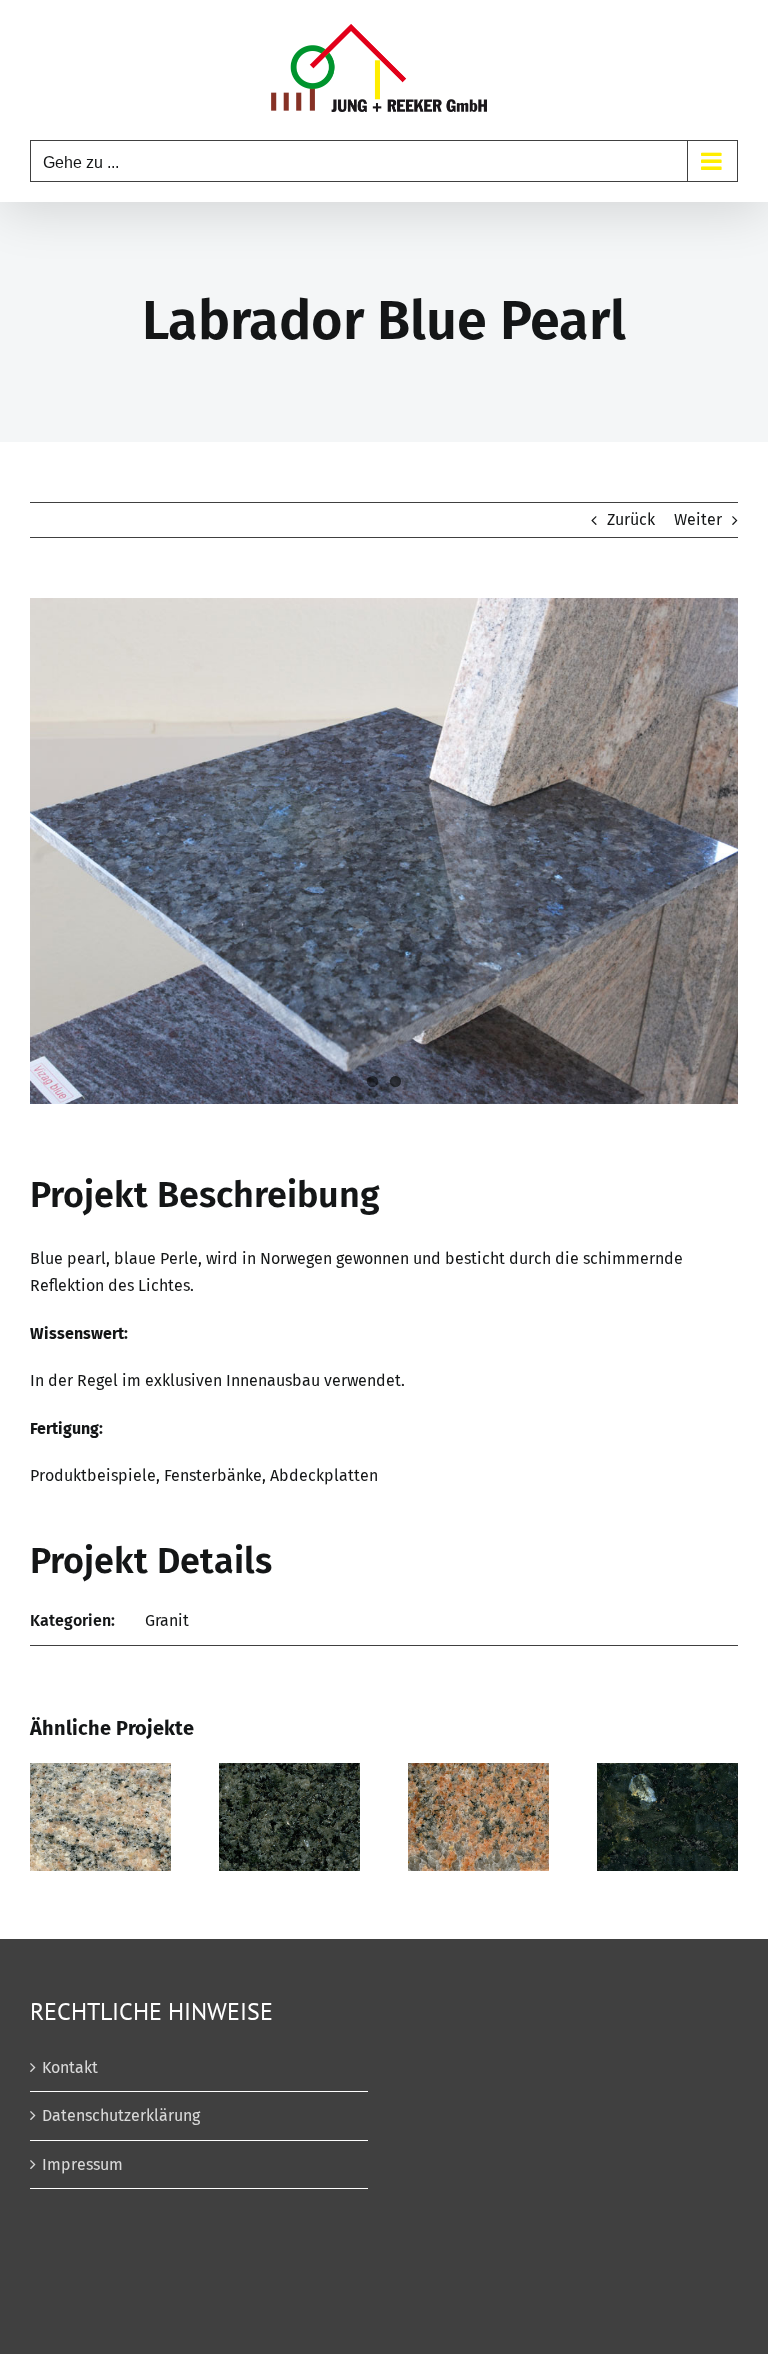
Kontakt (70, 2067)
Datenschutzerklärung (121, 2115)
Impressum (82, 2164)
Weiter (698, 519)
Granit (167, 1620)
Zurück (631, 519)
